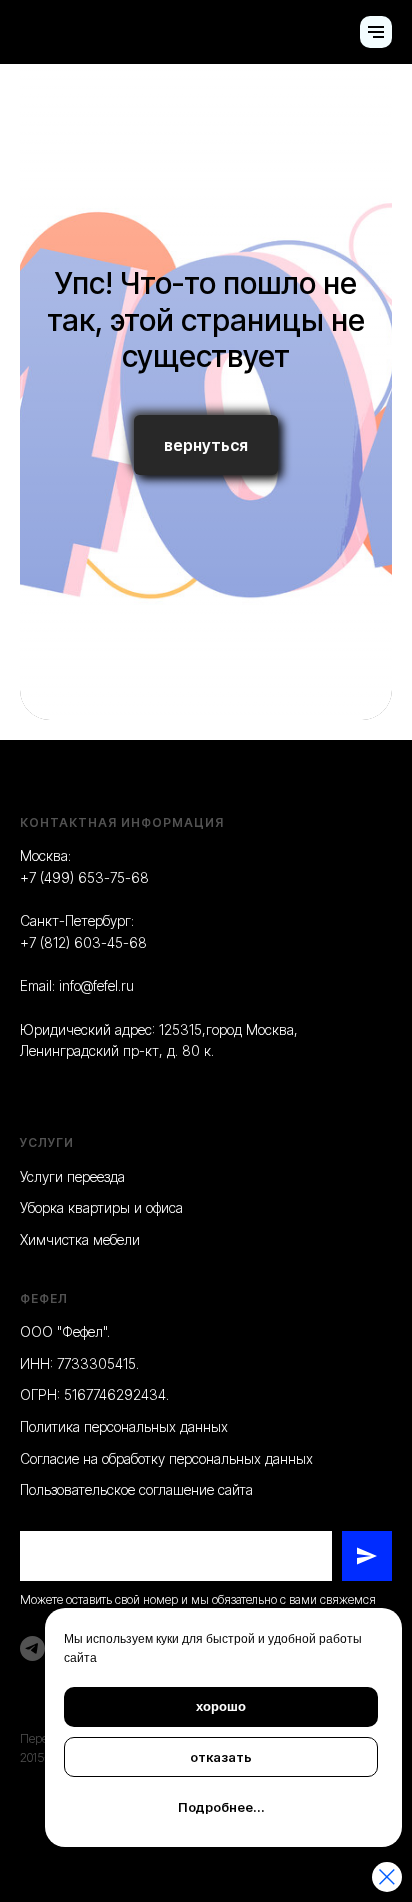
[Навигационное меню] (376, 32)
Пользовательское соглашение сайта (136, 1489)
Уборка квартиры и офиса (101, 1207)
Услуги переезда (72, 1176)
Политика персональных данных (124, 1426)
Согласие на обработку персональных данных (166, 1458)
